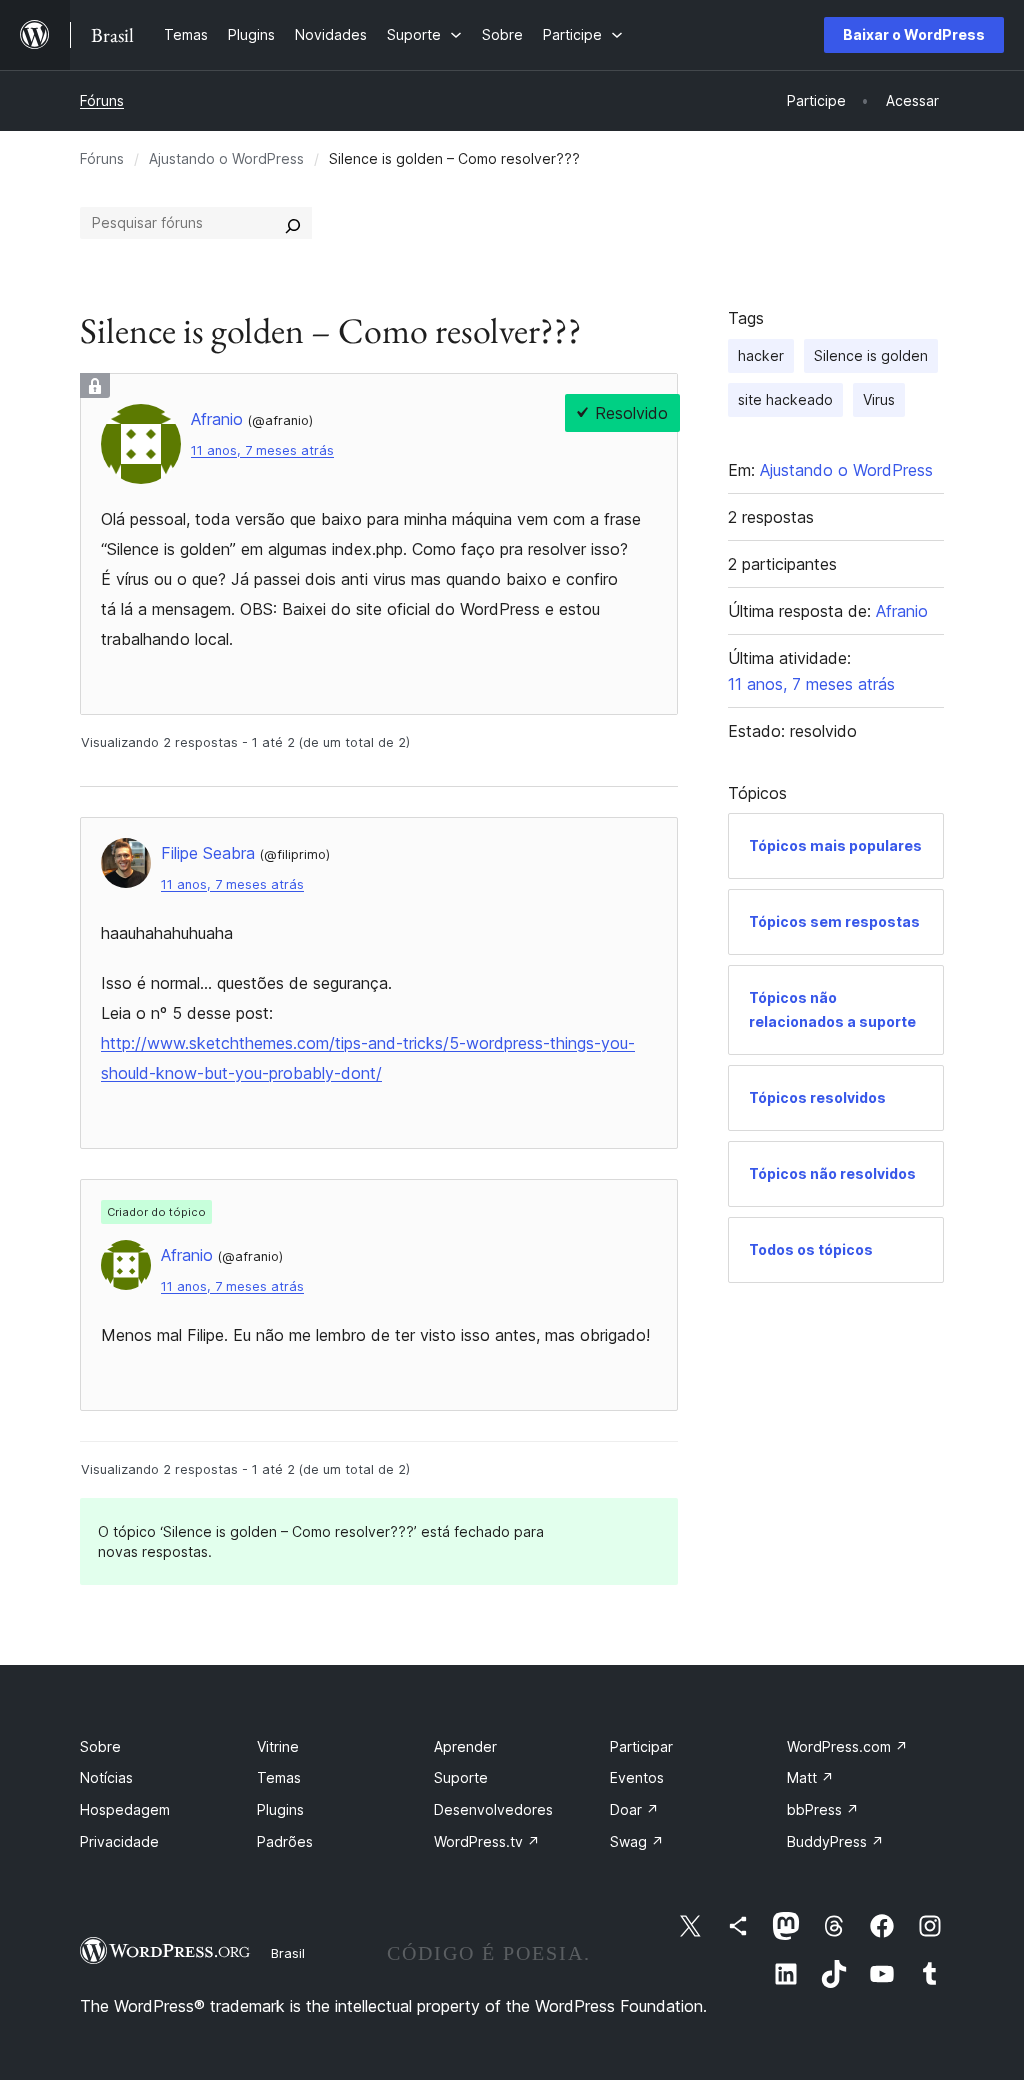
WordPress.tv (487, 1841)
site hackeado (785, 399)
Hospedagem (125, 1809)
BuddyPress (835, 1841)
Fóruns (102, 100)
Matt (810, 1777)
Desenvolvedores (493, 1809)
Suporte (461, 1777)
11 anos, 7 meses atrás (262, 450)
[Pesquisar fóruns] (293, 223)
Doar (634, 1809)
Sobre (100, 1746)
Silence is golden (871, 355)
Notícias (106, 1777)
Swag (637, 1841)
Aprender (465, 1746)
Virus (879, 399)
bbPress (823, 1809)
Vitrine (278, 1746)
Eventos (637, 1777)
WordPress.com (847, 1746)
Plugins (280, 1809)
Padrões (285, 1841)
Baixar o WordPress (914, 34)
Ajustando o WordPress (226, 158)
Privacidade (119, 1841)
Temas (279, 1777)
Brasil (288, 1953)
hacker (761, 355)
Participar (641, 1746)
